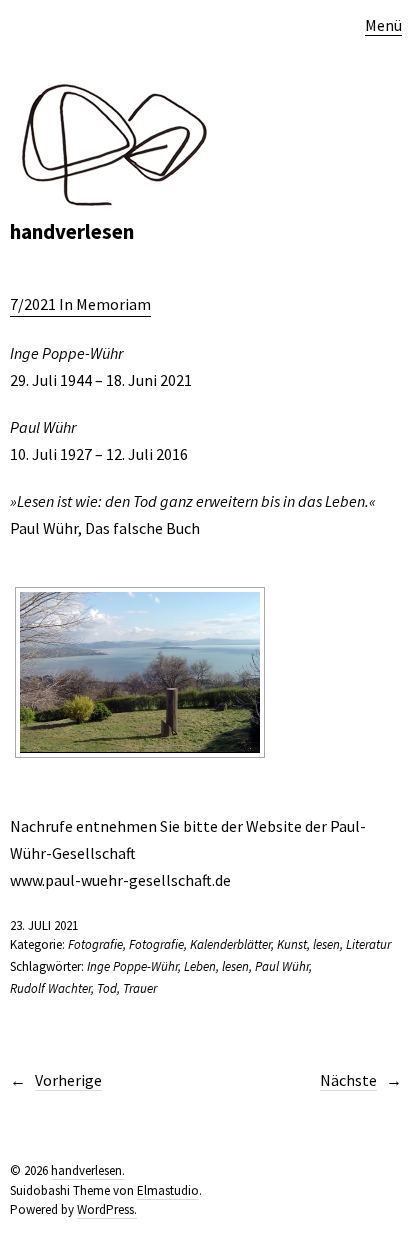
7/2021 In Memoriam (80, 304)
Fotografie (95, 944)
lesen (326, 944)
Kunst (292, 944)
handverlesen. (88, 1170)
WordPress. (107, 1209)
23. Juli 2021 (44, 925)
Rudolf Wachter (50, 988)
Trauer (140, 988)
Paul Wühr (282, 966)
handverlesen (72, 231)
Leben (200, 966)
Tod (107, 988)
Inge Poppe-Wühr (132, 966)
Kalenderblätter (230, 944)
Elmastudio (168, 1190)
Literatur (368, 944)
